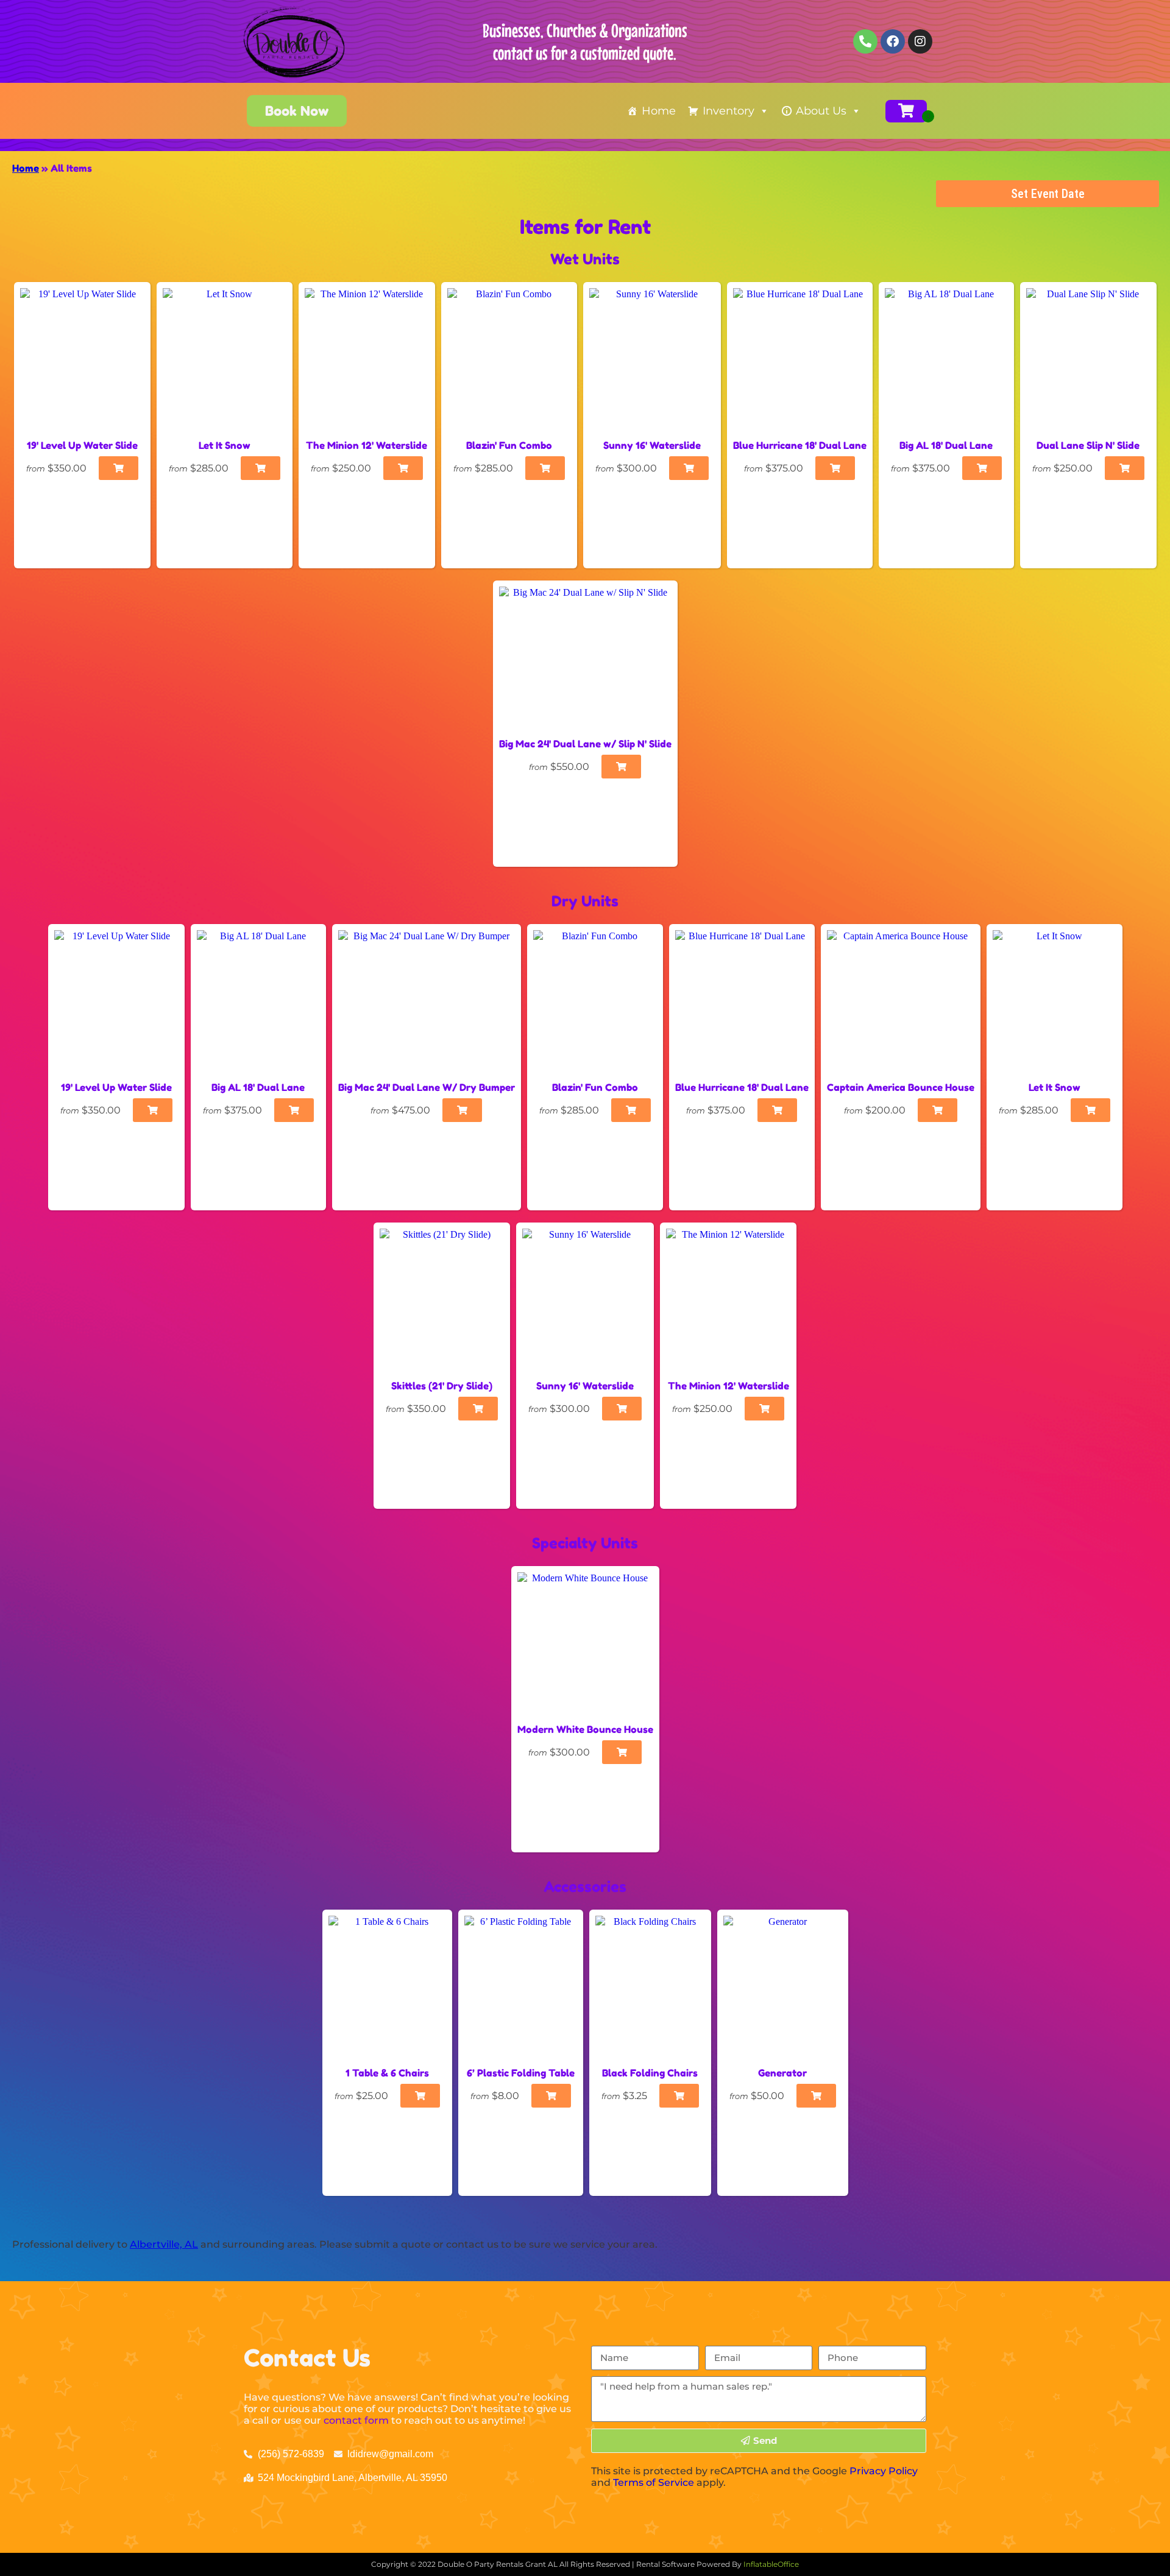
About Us (821, 111)
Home (659, 111)
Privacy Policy (884, 2471)
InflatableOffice (771, 2564)
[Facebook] (893, 41)
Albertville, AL (164, 2244)
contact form (356, 2420)
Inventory (729, 111)
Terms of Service (654, 2482)
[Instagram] (920, 41)
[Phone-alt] (865, 41)
